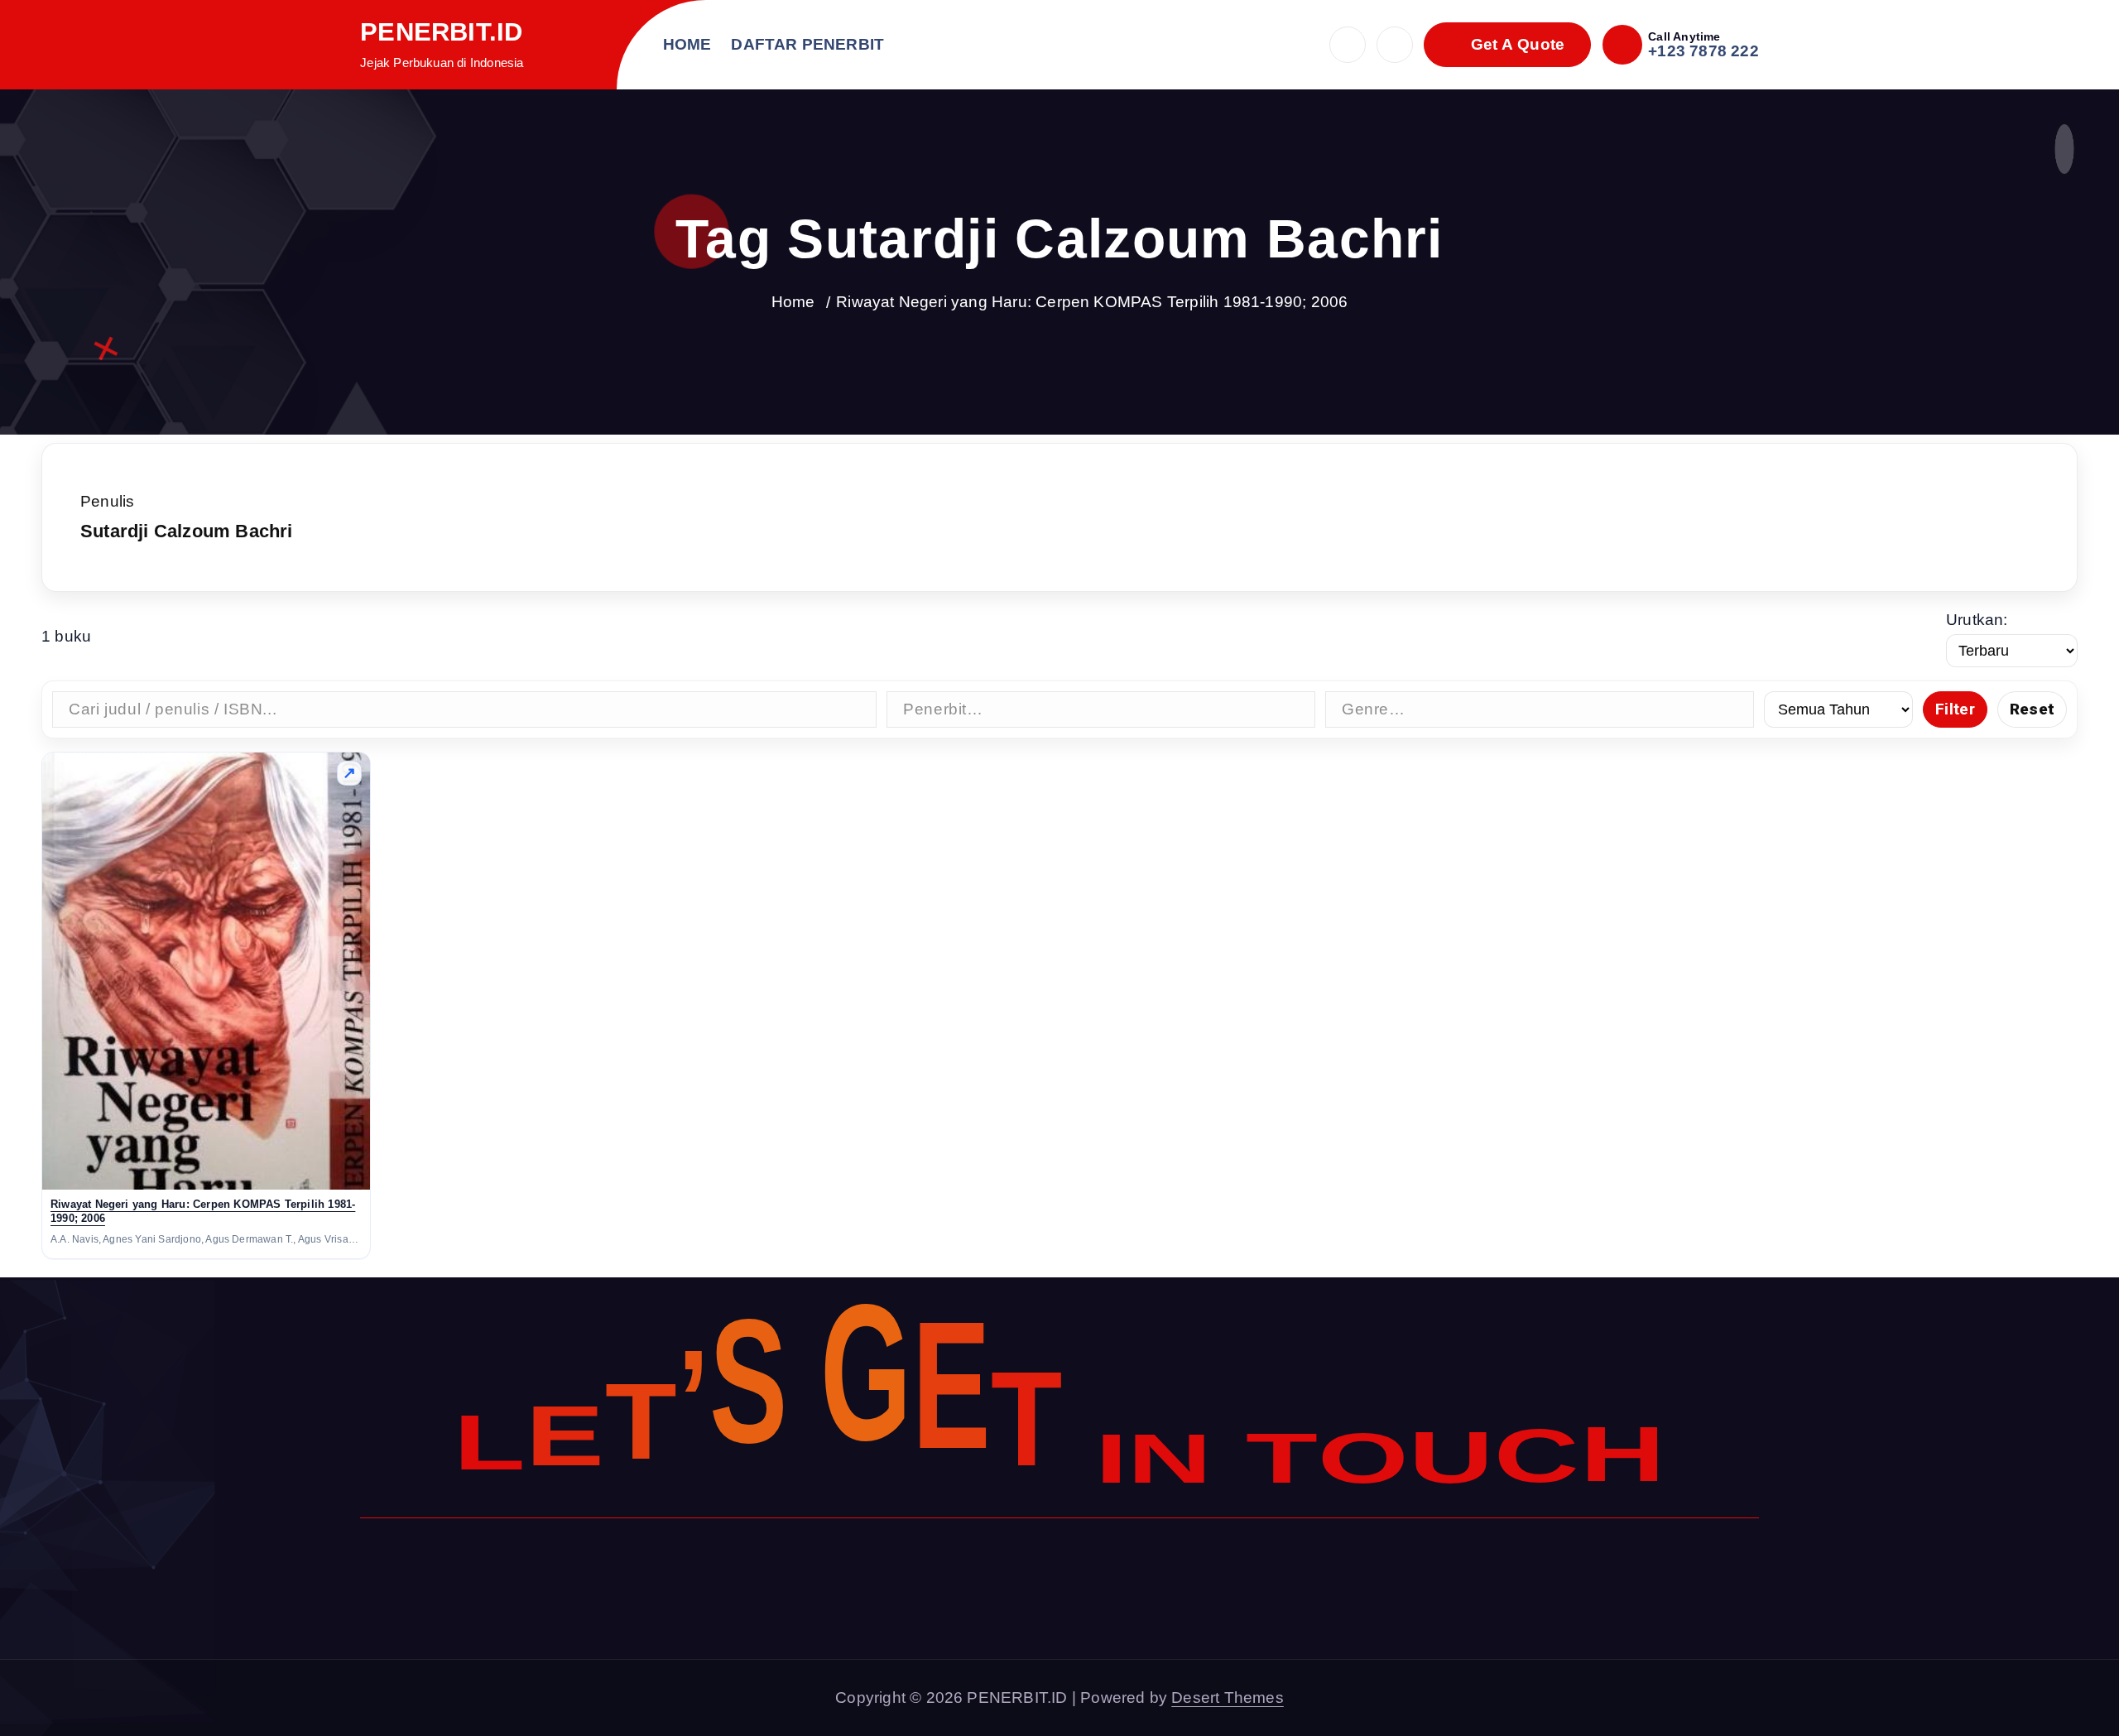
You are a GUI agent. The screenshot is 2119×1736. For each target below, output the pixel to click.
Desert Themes (1228, 1698)
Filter (1955, 709)
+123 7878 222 (1703, 51)
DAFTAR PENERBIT (807, 44)
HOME (687, 44)
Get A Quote (1515, 44)
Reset (2032, 709)
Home (793, 302)
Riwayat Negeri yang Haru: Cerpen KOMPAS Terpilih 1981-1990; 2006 (1092, 302)
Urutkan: (1977, 620)
